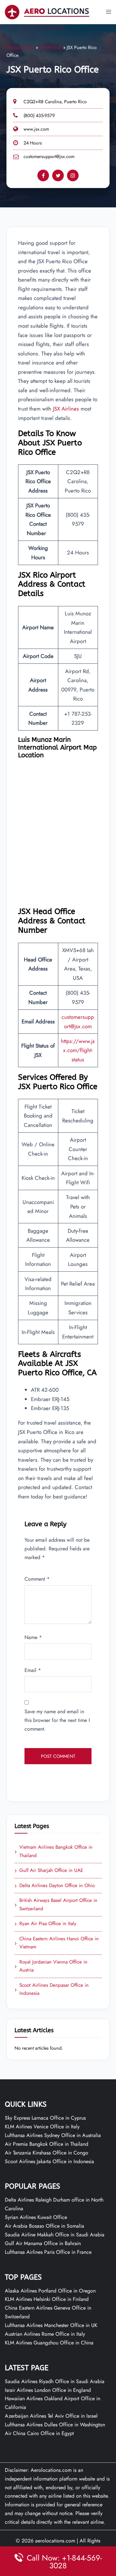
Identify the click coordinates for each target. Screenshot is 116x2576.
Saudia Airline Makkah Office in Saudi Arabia (55, 2235)
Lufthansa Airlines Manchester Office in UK (51, 2325)
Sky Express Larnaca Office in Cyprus (45, 2118)
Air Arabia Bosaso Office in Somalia (44, 2226)
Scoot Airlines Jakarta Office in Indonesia (49, 2161)
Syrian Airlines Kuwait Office (36, 2217)
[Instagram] (73, 175)
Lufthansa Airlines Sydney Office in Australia (53, 2135)
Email (33, 1670)
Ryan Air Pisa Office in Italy (45, 1924)
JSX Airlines (51, 47)
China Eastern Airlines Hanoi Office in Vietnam (57, 1943)
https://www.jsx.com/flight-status (78, 1050)
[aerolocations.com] (47, 11)
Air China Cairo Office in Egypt (39, 2433)
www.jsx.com (36, 129)
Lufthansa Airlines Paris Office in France (48, 2252)
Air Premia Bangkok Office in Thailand (47, 2144)
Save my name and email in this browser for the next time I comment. (57, 1720)
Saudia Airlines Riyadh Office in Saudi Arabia (55, 2381)
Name (33, 1637)
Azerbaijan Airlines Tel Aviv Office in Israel (51, 2416)
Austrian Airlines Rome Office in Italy (45, 2334)
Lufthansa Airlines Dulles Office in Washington (55, 2425)
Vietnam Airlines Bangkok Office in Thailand (53, 1851)
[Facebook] (43, 175)
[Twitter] (58, 175)
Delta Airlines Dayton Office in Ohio (55, 1886)
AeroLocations (20, 47)
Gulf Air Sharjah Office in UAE (49, 1871)
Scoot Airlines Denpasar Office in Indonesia (52, 1989)
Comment (37, 1579)
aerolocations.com (55, 2541)
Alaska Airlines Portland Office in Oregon (50, 2291)
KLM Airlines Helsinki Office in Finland (47, 2299)
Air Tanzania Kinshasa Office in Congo (47, 2153)
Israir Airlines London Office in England (48, 2390)
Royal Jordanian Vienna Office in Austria (51, 1966)
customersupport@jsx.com (49, 156)
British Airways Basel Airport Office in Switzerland (56, 1905)
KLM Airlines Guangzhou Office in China (49, 2343)
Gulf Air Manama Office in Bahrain (43, 2243)
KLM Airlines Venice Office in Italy (42, 2127)
